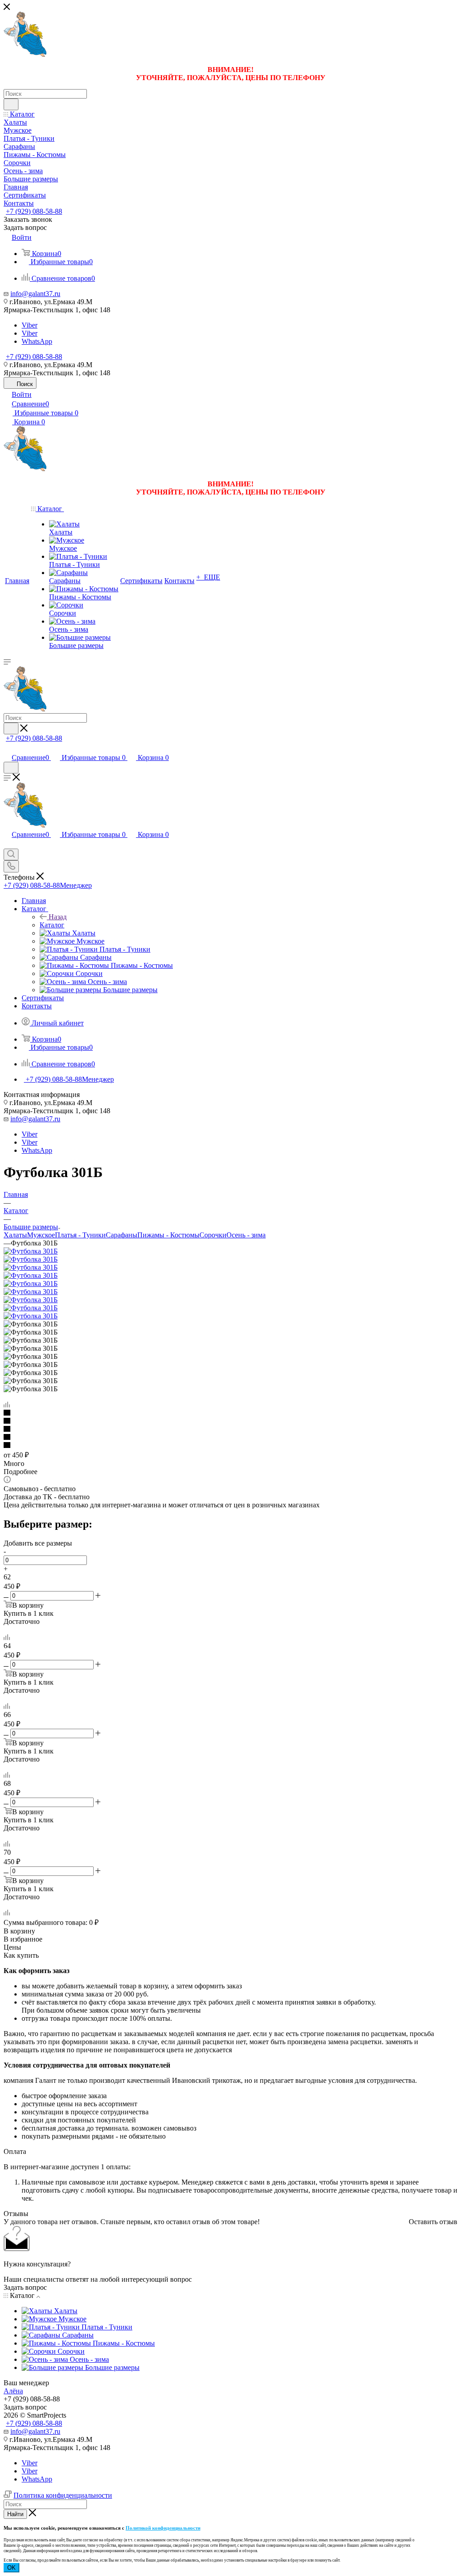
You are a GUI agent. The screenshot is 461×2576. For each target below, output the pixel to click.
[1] (230, 1413)
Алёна (13, 2391)
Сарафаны (122, 1235)
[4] (230, 1438)
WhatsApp (37, 341)
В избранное (23, 1939)
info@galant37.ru (35, 294)
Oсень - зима (246, 1235)
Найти (15, 2514)
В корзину (19, 1931)
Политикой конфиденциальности (163, 2528)
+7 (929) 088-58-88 (34, 211)
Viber (29, 325)
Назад (58, 917)
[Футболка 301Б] (31, 1251)
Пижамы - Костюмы (168, 1235)
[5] (230, 1446)
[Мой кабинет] (8, 748)
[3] (230, 1430)
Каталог (52, 925)
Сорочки (213, 1235)
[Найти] (11, 104)
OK (11, 2568)
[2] (230, 1421)
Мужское (41, 1235)
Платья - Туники (80, 1235)
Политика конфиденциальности (63, 2495)
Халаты (15, 1235)
